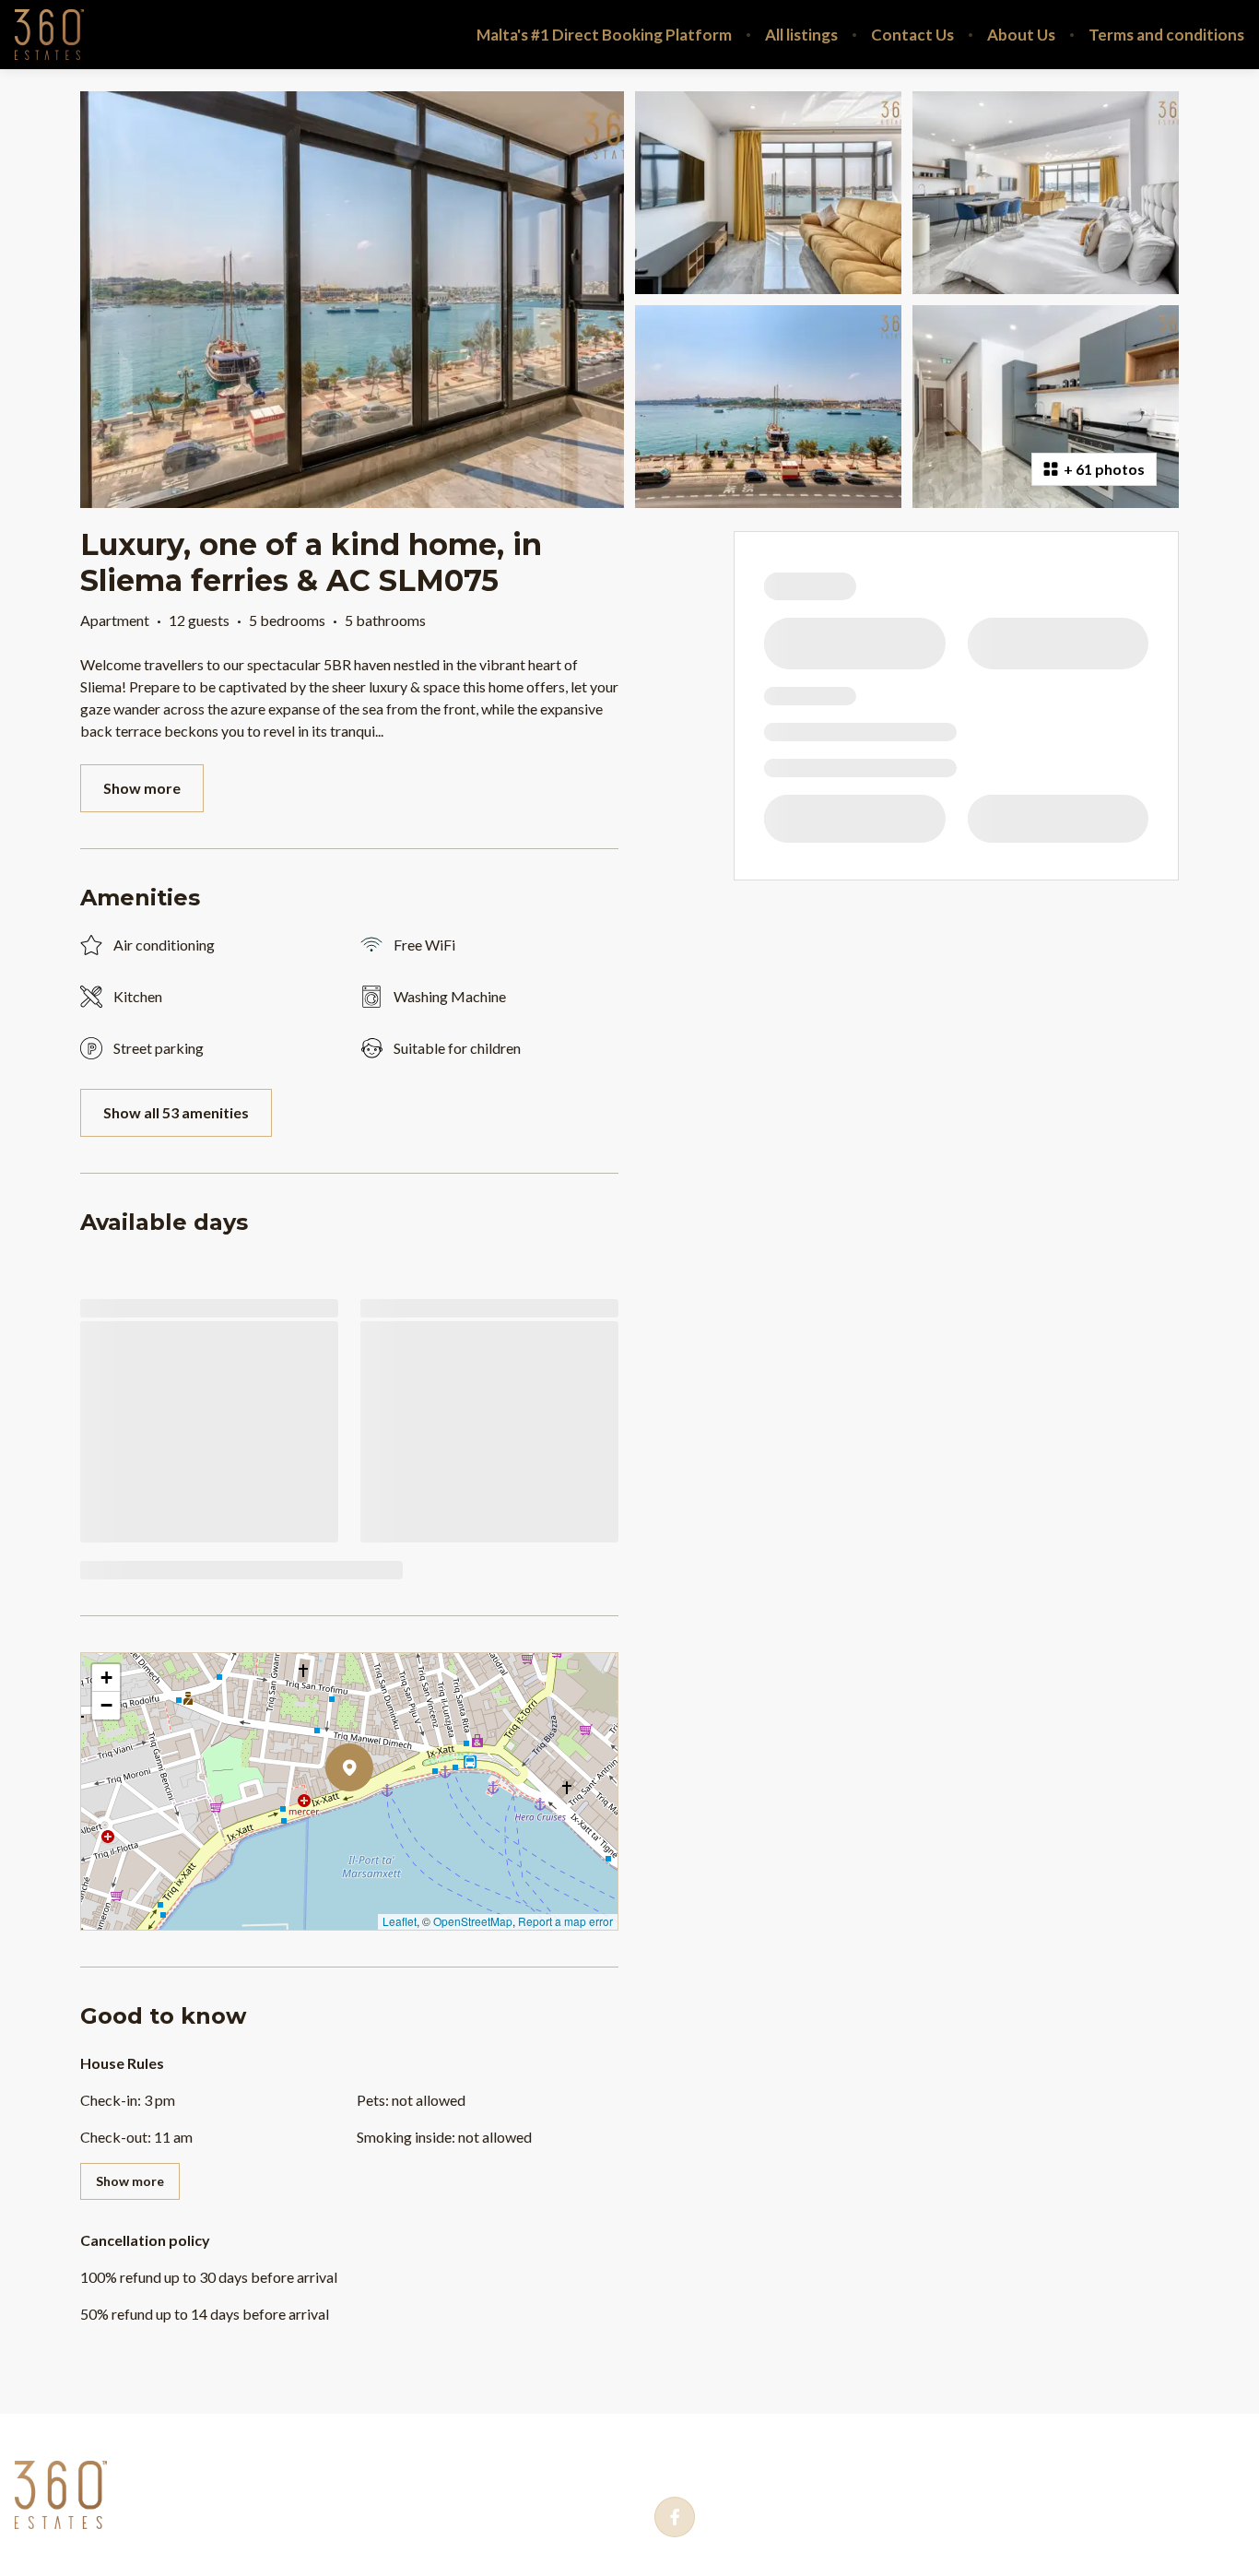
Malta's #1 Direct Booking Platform (604, 35)
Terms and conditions (1166, 35)
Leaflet (400, 1921)
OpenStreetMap (473, 1921)
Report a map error (565, 1921)
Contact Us (912, 35)
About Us (1021, 35)
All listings (801, 35)
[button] (373, 1815)
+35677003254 (749, 2463)
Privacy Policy (188, 2462)
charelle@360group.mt (960, 2463)
